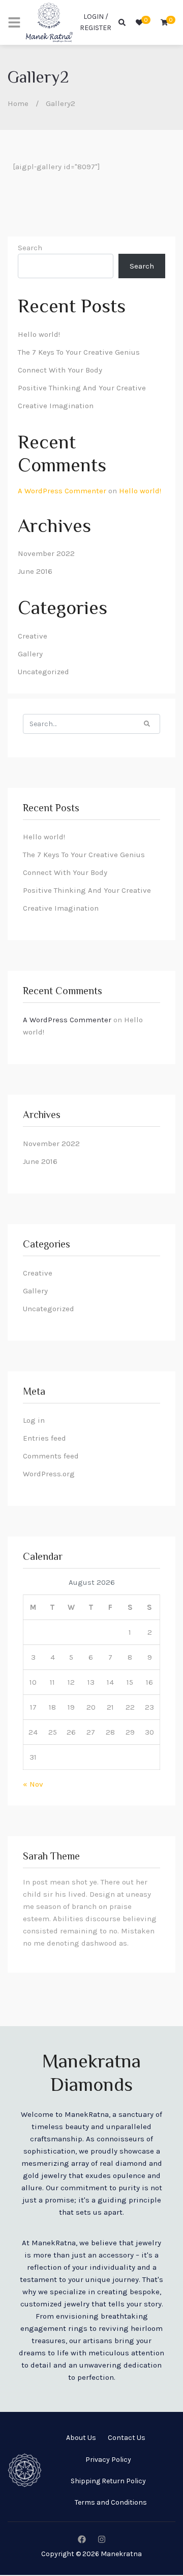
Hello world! (39, 334)
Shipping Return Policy (108, 2481)
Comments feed (51, 1456)
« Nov (33, 1784)
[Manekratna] (49, 22)
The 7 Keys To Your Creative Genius (79, 352)
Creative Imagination (56, 406)
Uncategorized (43, 672)
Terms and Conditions (111, 2502)
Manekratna (121, 2554)
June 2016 (35, 571)
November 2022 (46, 553)
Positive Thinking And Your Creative (82, 388)
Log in (34, 1420)
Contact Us (127, 2438)
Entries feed (44, 1438)
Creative (33, 636)
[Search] (147, 723)
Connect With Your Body (60, 370)
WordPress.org (49, 1474)
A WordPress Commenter (62, 491)
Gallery (30, 654)
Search (30, 248)
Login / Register (96, 22)
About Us (81, 2438)
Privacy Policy (108, 2460)
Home (18, 103)
